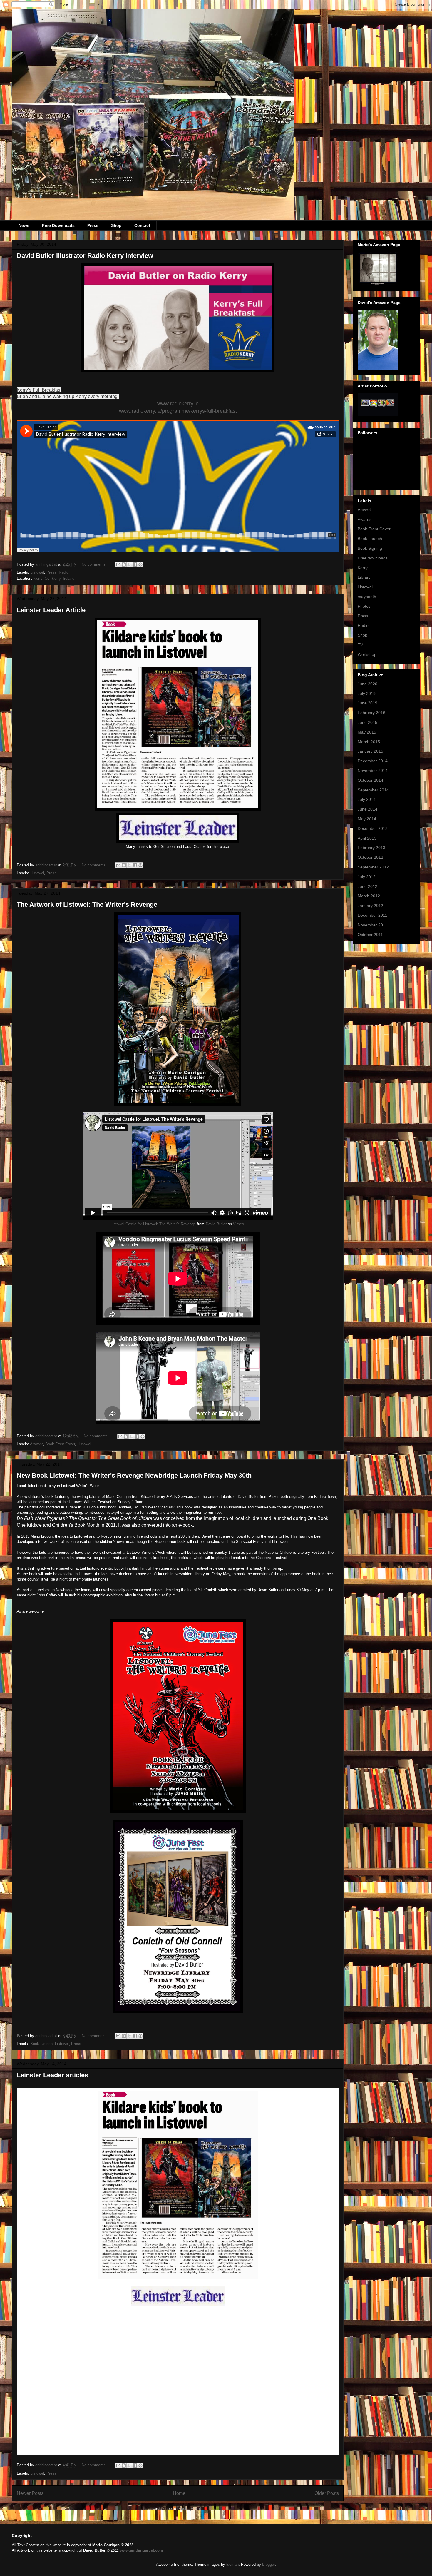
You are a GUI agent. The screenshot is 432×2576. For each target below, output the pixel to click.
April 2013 (367, 838)
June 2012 (367, 886)
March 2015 (369, 742)
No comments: (95, 564)
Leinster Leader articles (52, 2075)
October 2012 (370, 857)
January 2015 (370, 751)
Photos (364, 606)
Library (364, 577)
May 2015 (367, 732)
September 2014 (373, 790)
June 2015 (367, 722)
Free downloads (373, 558)
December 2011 (372, 915)
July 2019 (367, 694)
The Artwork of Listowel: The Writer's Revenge (87, 904)
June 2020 (367, 684)
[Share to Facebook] (135, 564)
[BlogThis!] (124, 564)
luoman (232, 2564)
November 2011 (372, 925)
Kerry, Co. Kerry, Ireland (54, 578)
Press (93, 225)
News (24, 225)
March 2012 (369, 896)
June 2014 (367, 809)
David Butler (216, 1224)
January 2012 (370, 906)
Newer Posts (30, 2493)
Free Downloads (58, 225)
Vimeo (238, 1224)
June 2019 (367, 703)
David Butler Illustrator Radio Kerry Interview (85, 256)
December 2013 (373, 828)
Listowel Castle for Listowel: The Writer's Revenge (153, 1224)
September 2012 (373, 867)
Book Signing (370, 548)
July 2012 (367, 877)
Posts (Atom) (190, 2509)
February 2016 (371, 713)
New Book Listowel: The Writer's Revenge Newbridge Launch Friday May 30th (134, 1475)
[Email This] (118, 564)
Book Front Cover (60, 1444)
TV (360, 645)
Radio (64, 572)
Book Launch (41, 2044)
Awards (365, 519)
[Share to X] (129, 564)
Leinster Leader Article (51, 610)
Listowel (37, 572)
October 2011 (370, 935)
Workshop (367, 654)
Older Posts (327, 2493)
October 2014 (370, 780)
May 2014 (367, 819)
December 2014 (373, 761)
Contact (142, 225)
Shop (116, 225)
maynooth (367, 597)
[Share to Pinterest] (140, 564)
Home (179, 2493)
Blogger (268, 2564)
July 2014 (367, 799)
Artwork (36, 1444)
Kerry (363, 568)
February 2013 (371, 848)
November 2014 (373, 771)
